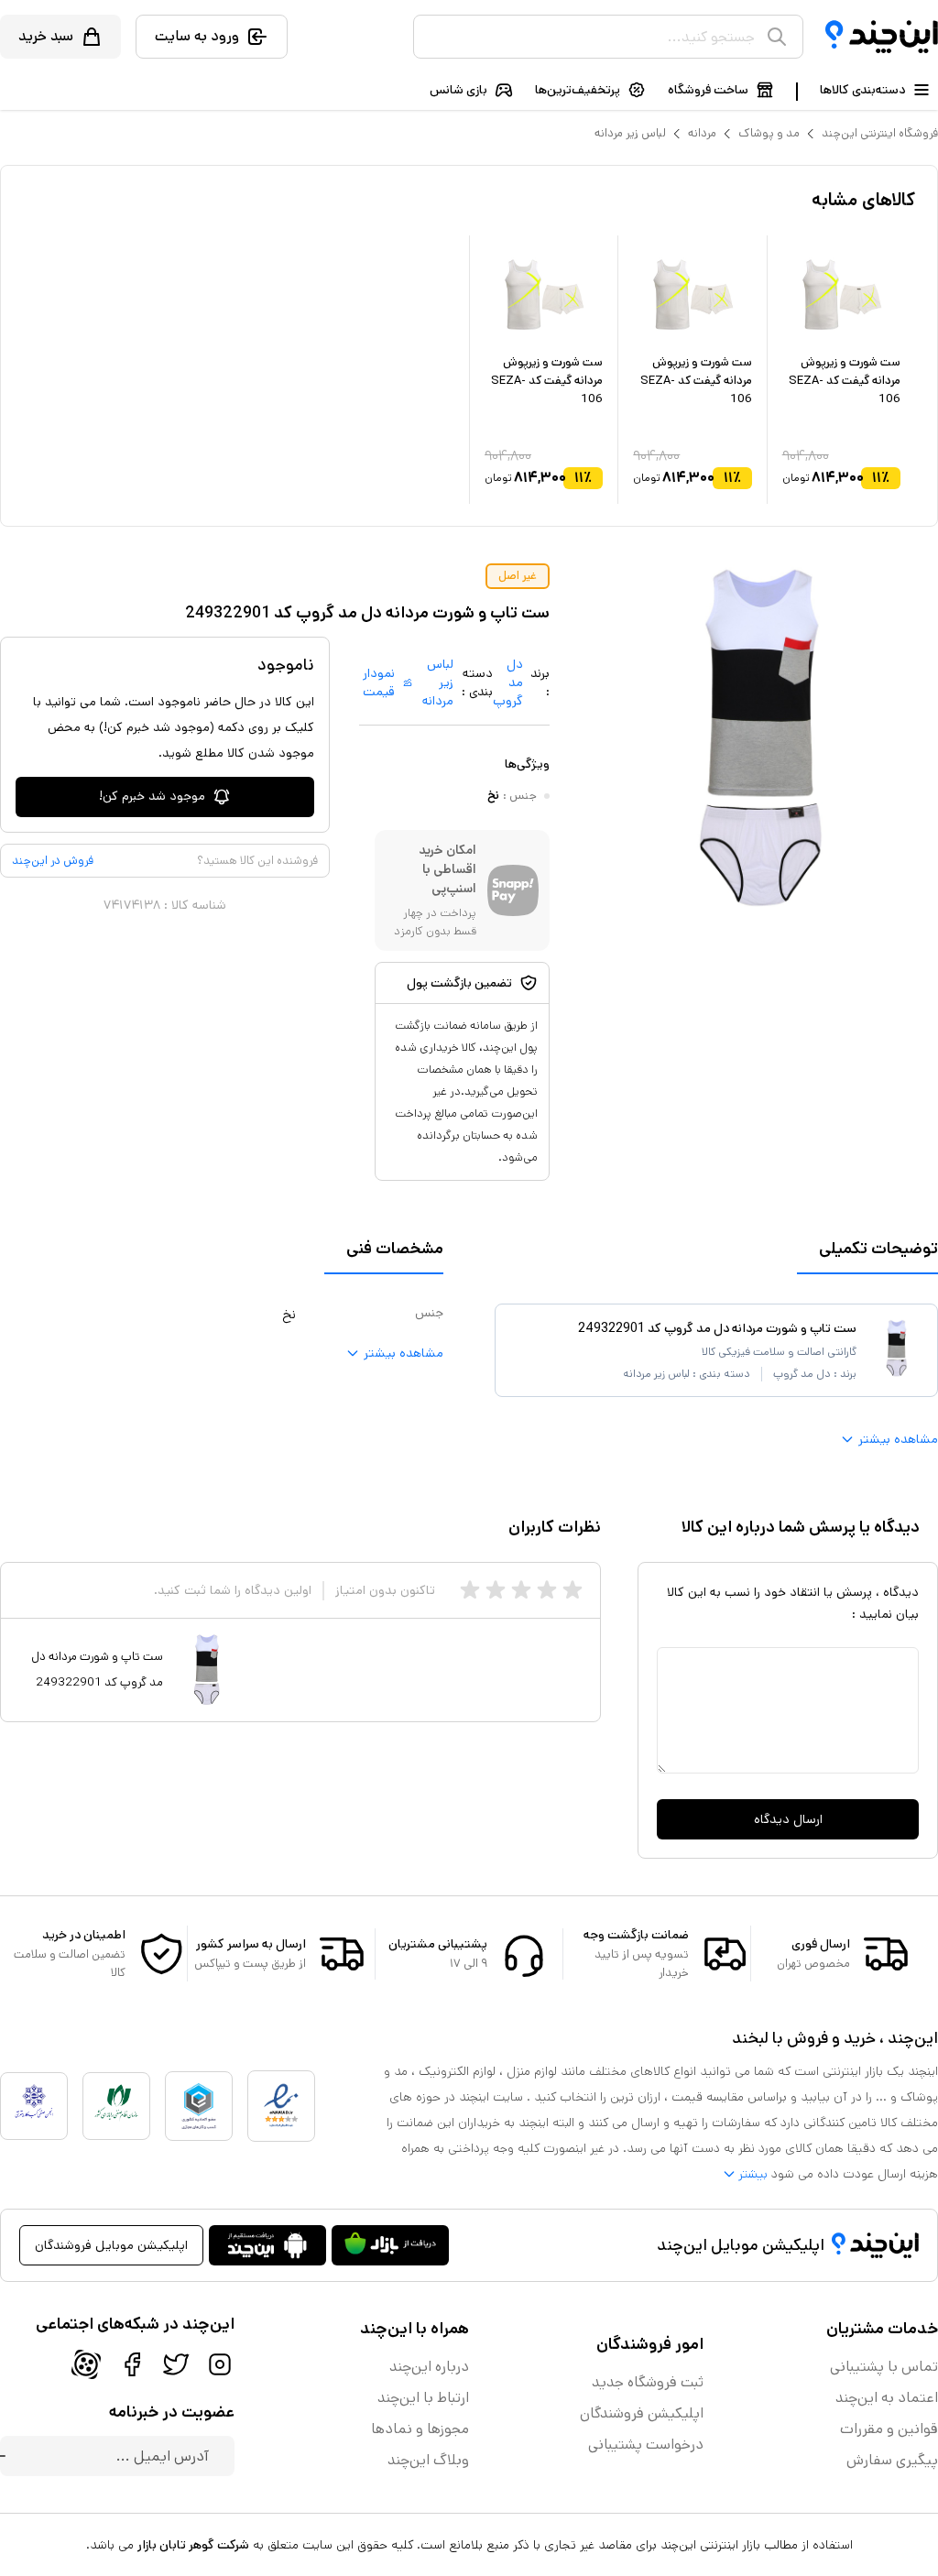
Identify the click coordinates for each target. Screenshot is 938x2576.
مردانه (702, 133)
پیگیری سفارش (892, 2460)
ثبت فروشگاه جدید (648, 2382)
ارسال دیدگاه (788, 1819)
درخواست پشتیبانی (646, 2445)
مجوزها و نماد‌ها (420, 2429)
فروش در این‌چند (53, 861)
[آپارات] (86, 2364)
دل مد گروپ (508, 682)
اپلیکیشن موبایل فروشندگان (111, 2245)
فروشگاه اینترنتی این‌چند (880, 133)
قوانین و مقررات (889, 2429)
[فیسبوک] (132, 2364)
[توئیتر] (176, 2364)
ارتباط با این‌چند (423, 2398)
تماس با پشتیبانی (884, 2367)
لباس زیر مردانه (630, 133)
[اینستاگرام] (220, 2364)
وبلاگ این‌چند (428, 2460)
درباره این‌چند (429, 2367)
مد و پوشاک (769, 133)
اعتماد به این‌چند (887, 2398)
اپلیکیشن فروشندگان (642, 2413)
